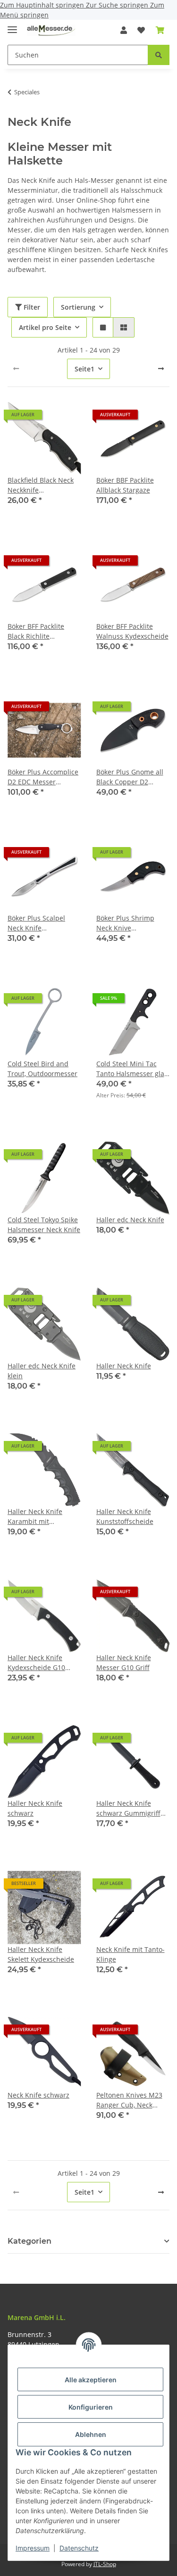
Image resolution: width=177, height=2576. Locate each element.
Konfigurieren (91, 2407)
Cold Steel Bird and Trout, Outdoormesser (42, 1069)
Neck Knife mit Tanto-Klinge (131, 1954)
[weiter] (161, 369)
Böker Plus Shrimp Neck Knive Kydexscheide (125, 923)
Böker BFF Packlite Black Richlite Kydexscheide (36, 631)
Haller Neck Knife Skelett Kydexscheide (41, 1954)
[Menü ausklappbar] (12, 26)
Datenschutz (79, 2548)
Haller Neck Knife (124, 1366)
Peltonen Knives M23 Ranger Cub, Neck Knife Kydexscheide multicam (129, 2100)
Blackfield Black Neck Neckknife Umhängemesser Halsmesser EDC (41, 485)
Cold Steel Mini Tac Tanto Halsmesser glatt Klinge (133, 1069)
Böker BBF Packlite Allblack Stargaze (125, 485)
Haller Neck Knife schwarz (35, 1808)
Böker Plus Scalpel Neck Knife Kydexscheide (36, 923)
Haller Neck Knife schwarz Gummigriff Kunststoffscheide (128, 1808)
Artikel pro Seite (45, 327)
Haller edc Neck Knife (130, 1220)
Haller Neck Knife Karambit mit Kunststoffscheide (36, 1517)
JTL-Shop (105, 2564)
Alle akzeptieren (91, 2380)
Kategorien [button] (29, 2241)
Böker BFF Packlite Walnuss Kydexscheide (132, 631)
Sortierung (78, 307)
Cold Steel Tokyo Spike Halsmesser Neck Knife (44, 1225)
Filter (31, 307)
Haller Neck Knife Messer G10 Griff (124, 1662)
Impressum (33, 2548)
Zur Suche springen (118, 5)
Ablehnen (91, 2434)
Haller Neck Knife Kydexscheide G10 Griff (36, 1663)
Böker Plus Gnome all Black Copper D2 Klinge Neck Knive (130, 777)
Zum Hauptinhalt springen (43, 5)
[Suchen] (159, 55)
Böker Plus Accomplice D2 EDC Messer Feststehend (43, 777)
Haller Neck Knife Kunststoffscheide (125, 1516)
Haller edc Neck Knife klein (42, 1371)
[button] (124, 30)
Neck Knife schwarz (38, 2095)
